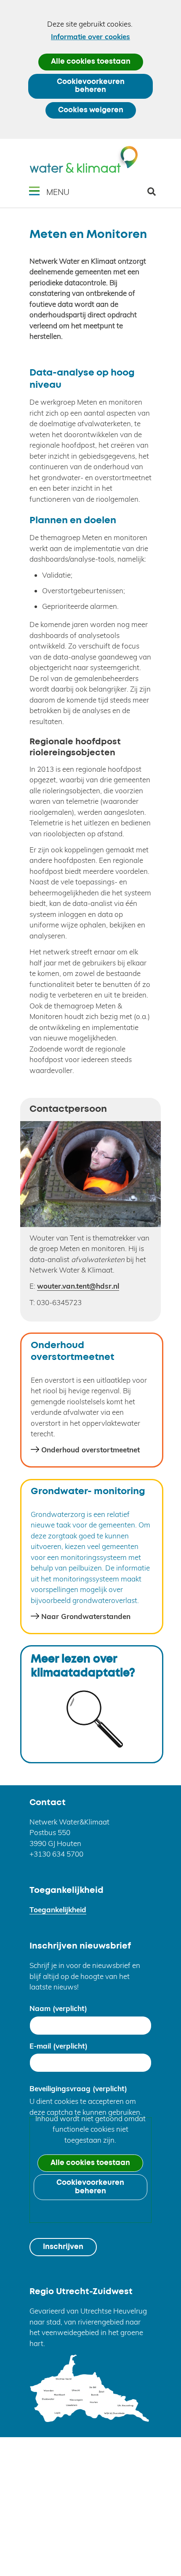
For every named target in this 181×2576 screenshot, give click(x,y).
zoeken (155, 195)
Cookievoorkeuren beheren (91, 86)
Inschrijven (63, 2247)
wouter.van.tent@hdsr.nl (78, 1286)
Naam (58, 2008)
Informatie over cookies (90, 36)
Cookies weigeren (91, 110)
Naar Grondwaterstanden (86, 1616)
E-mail (59, 2046)
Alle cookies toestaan (91, 62)
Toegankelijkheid (58, 1910)
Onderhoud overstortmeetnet (90, 1450)
